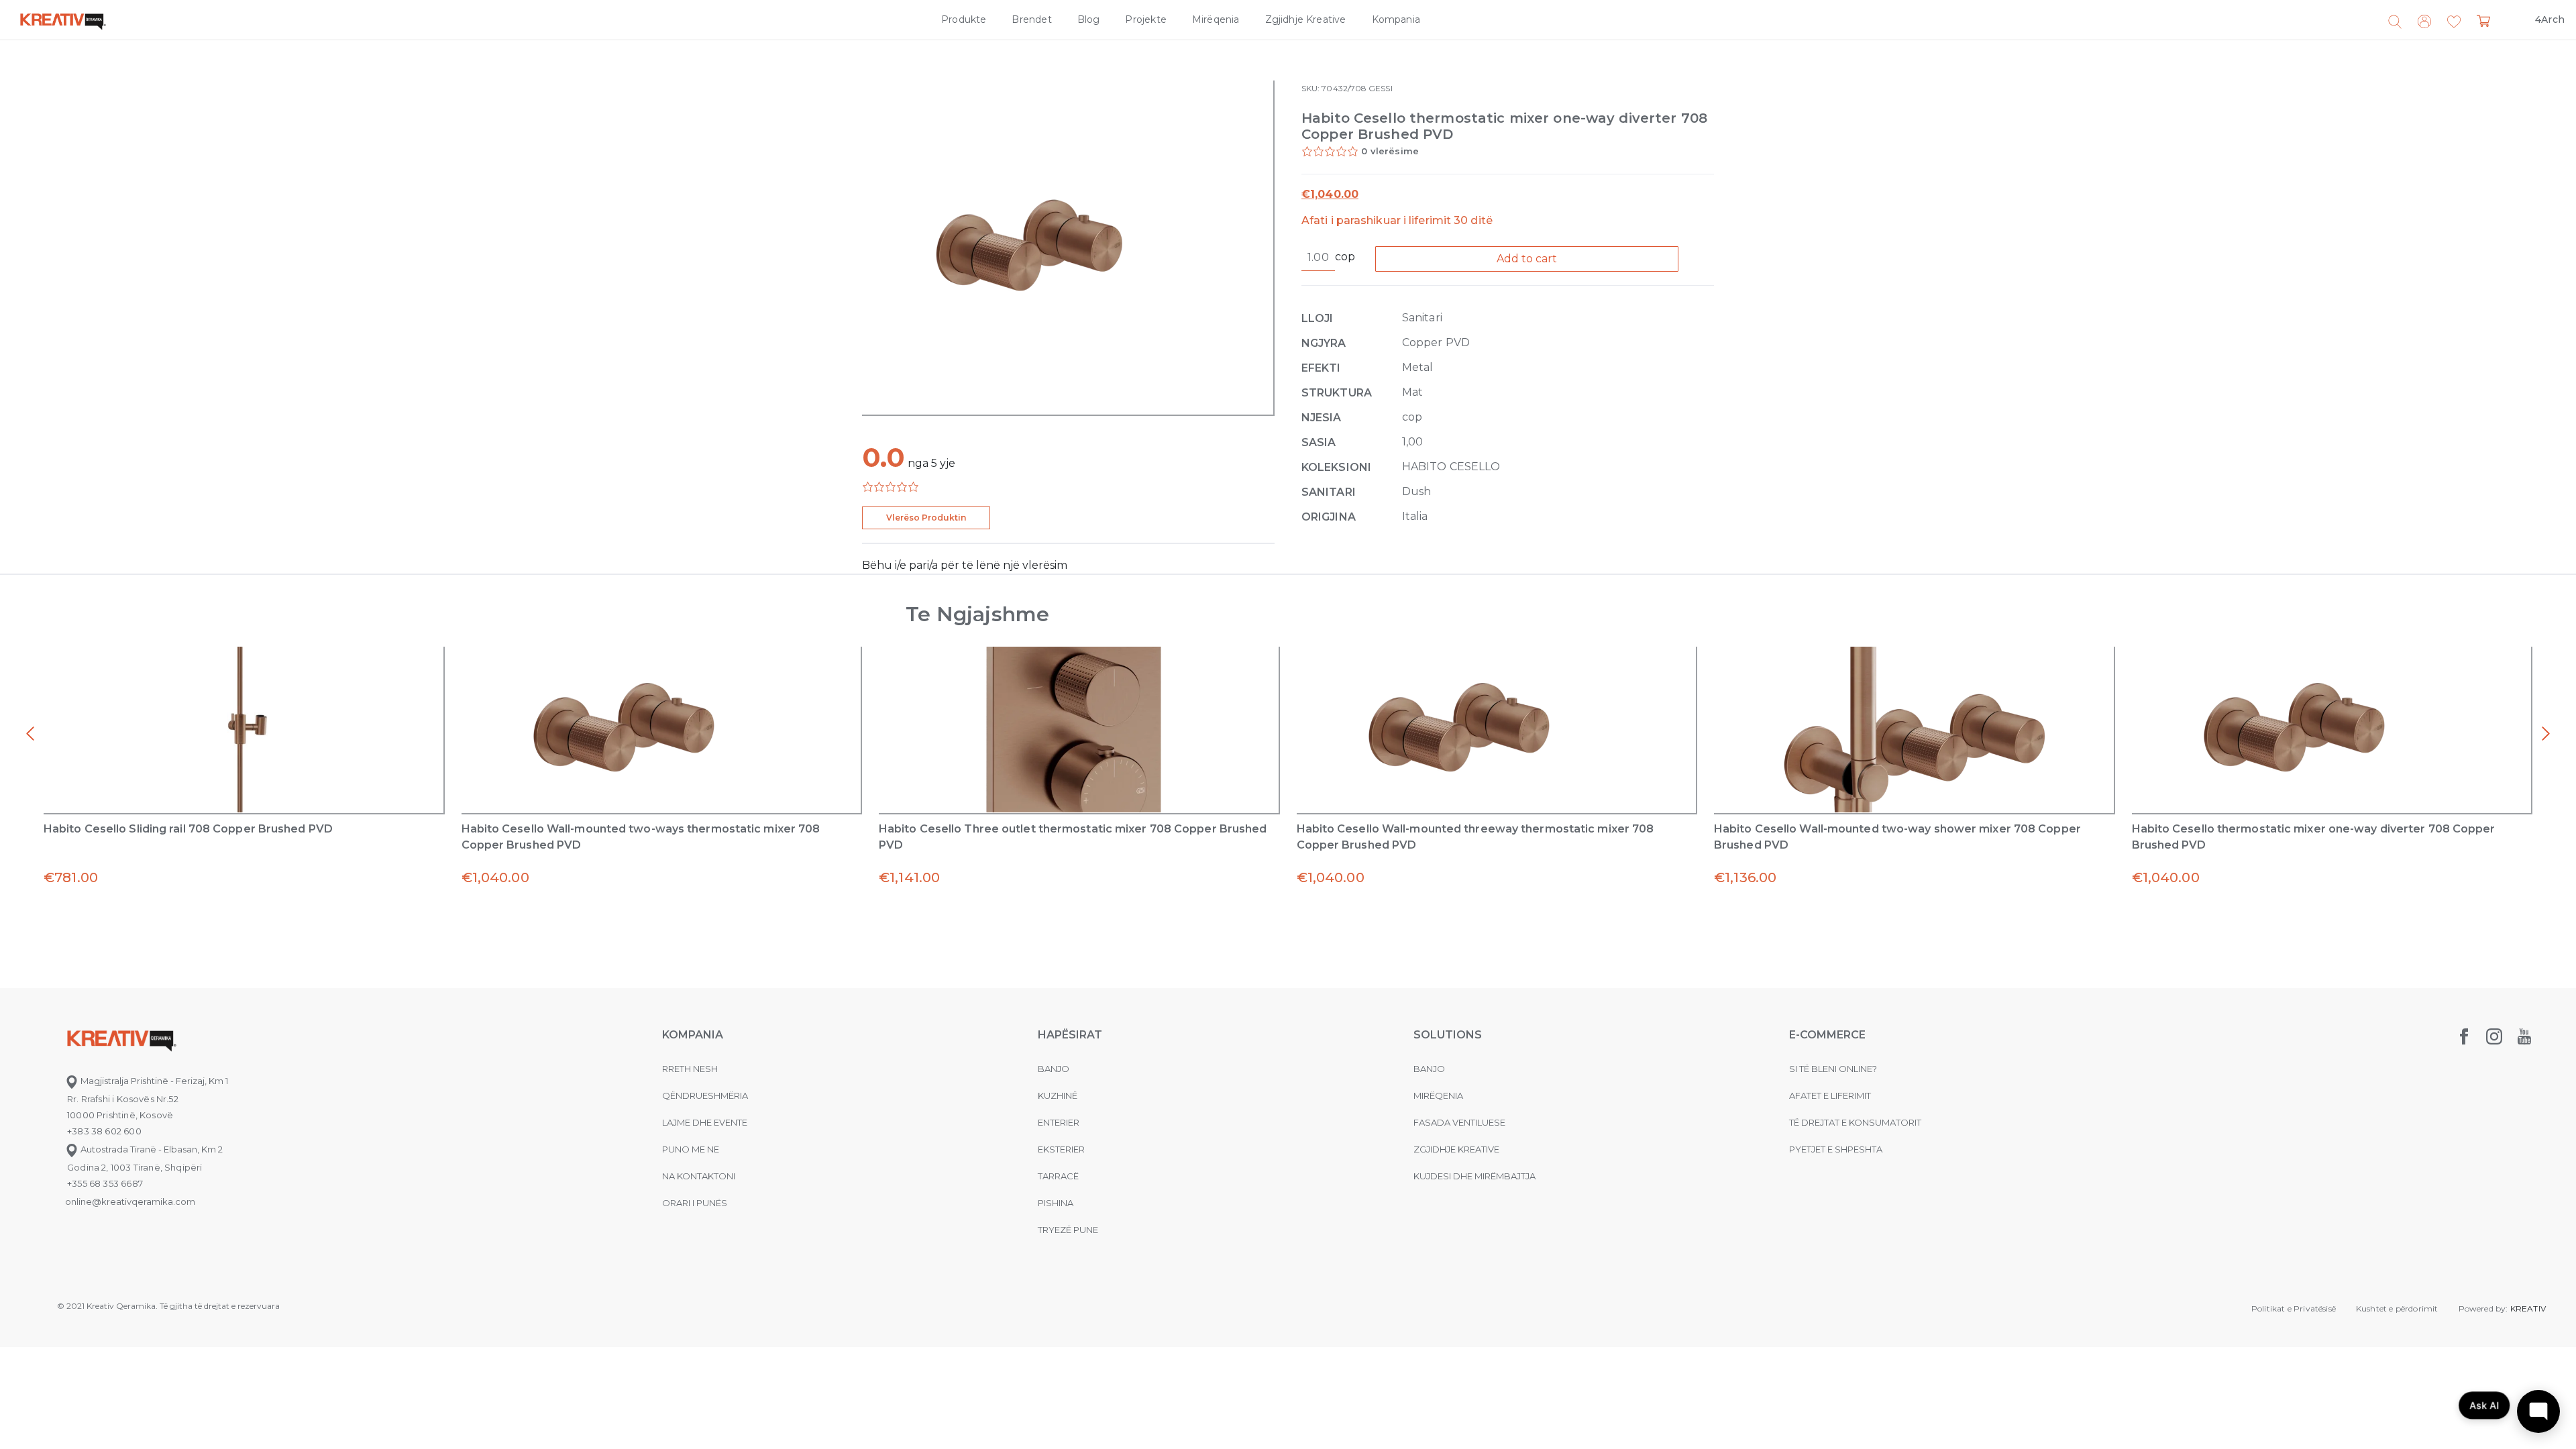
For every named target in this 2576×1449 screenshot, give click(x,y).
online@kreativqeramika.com (130, 1201)
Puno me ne (691, 1149)
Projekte (1145, 19)
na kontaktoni (699, 1176)
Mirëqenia (1216, 19)
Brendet (1031, 19)
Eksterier (1061, 1149)
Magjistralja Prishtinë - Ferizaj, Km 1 (153, 1081)
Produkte (964, 19)
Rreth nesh (690, 1069)
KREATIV (2528, 1308)
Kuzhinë (1058, 1095)
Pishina (1056, 1203)
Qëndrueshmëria (705, 1095)
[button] (2454, 22)
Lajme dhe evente (705, 1122)
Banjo (1054, 1069)
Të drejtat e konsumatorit (1855, 1122)
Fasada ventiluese (1459, 1122)
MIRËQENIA (1438, 1095)
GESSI (1380, 88)
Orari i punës (695, 1203)
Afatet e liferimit (1830, 1095)
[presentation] (30, 734)
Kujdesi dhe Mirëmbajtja (1474, 1176)
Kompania (1396, 19)
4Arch (2550, 19)
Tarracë (1058, 1176)
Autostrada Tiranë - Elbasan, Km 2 (151, 1149)
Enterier (1059, 1122)
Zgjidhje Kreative (1306, 19)
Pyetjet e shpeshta (1836, 1149)
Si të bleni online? (1833, 1069)
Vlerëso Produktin (926, 518)
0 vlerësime (1390, 151)
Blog (1089, 19)
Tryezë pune (1068, 1230)
